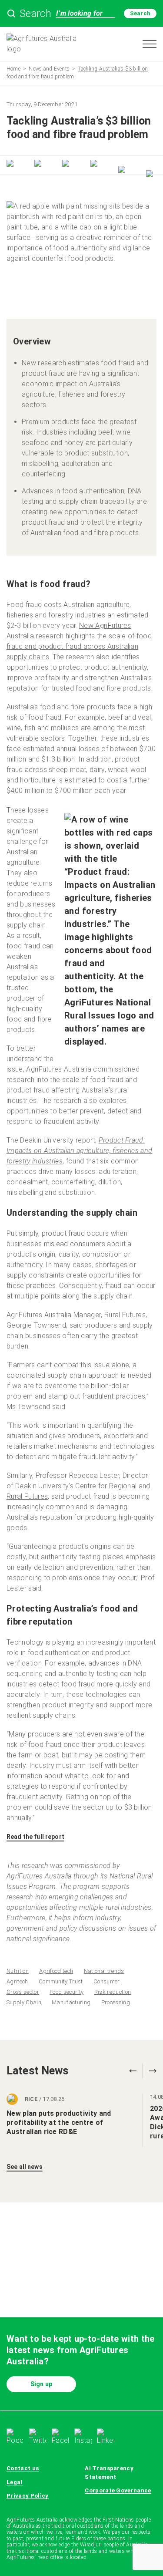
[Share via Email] (96, 164)
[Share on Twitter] (12, 164)
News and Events (49, 69)
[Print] (151, 175)
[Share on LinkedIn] (67, 164)
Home (13, 69)
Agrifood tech (56, 1971)
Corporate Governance (118, 2490)
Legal (15, 2482)
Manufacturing (71, 2002)
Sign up (41, 2384)
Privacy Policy (28, 2496)
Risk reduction (113, 1992)
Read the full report (35, 1837)
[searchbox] (81, 13)
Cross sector (23, 1992)
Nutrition (18, 1971)
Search (140, 13)
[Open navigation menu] (150, 44)
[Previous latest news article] (133, 2071)
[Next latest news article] (150, 2071)
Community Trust (61, 1981)
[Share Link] (123, 170)
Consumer (107, 1981)
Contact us (23, 2468)
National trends (104, 1971)
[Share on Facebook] (40, 164)
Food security (67, 1992)
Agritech (17, 1981)
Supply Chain (24, 2002)
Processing (116, 2002)
